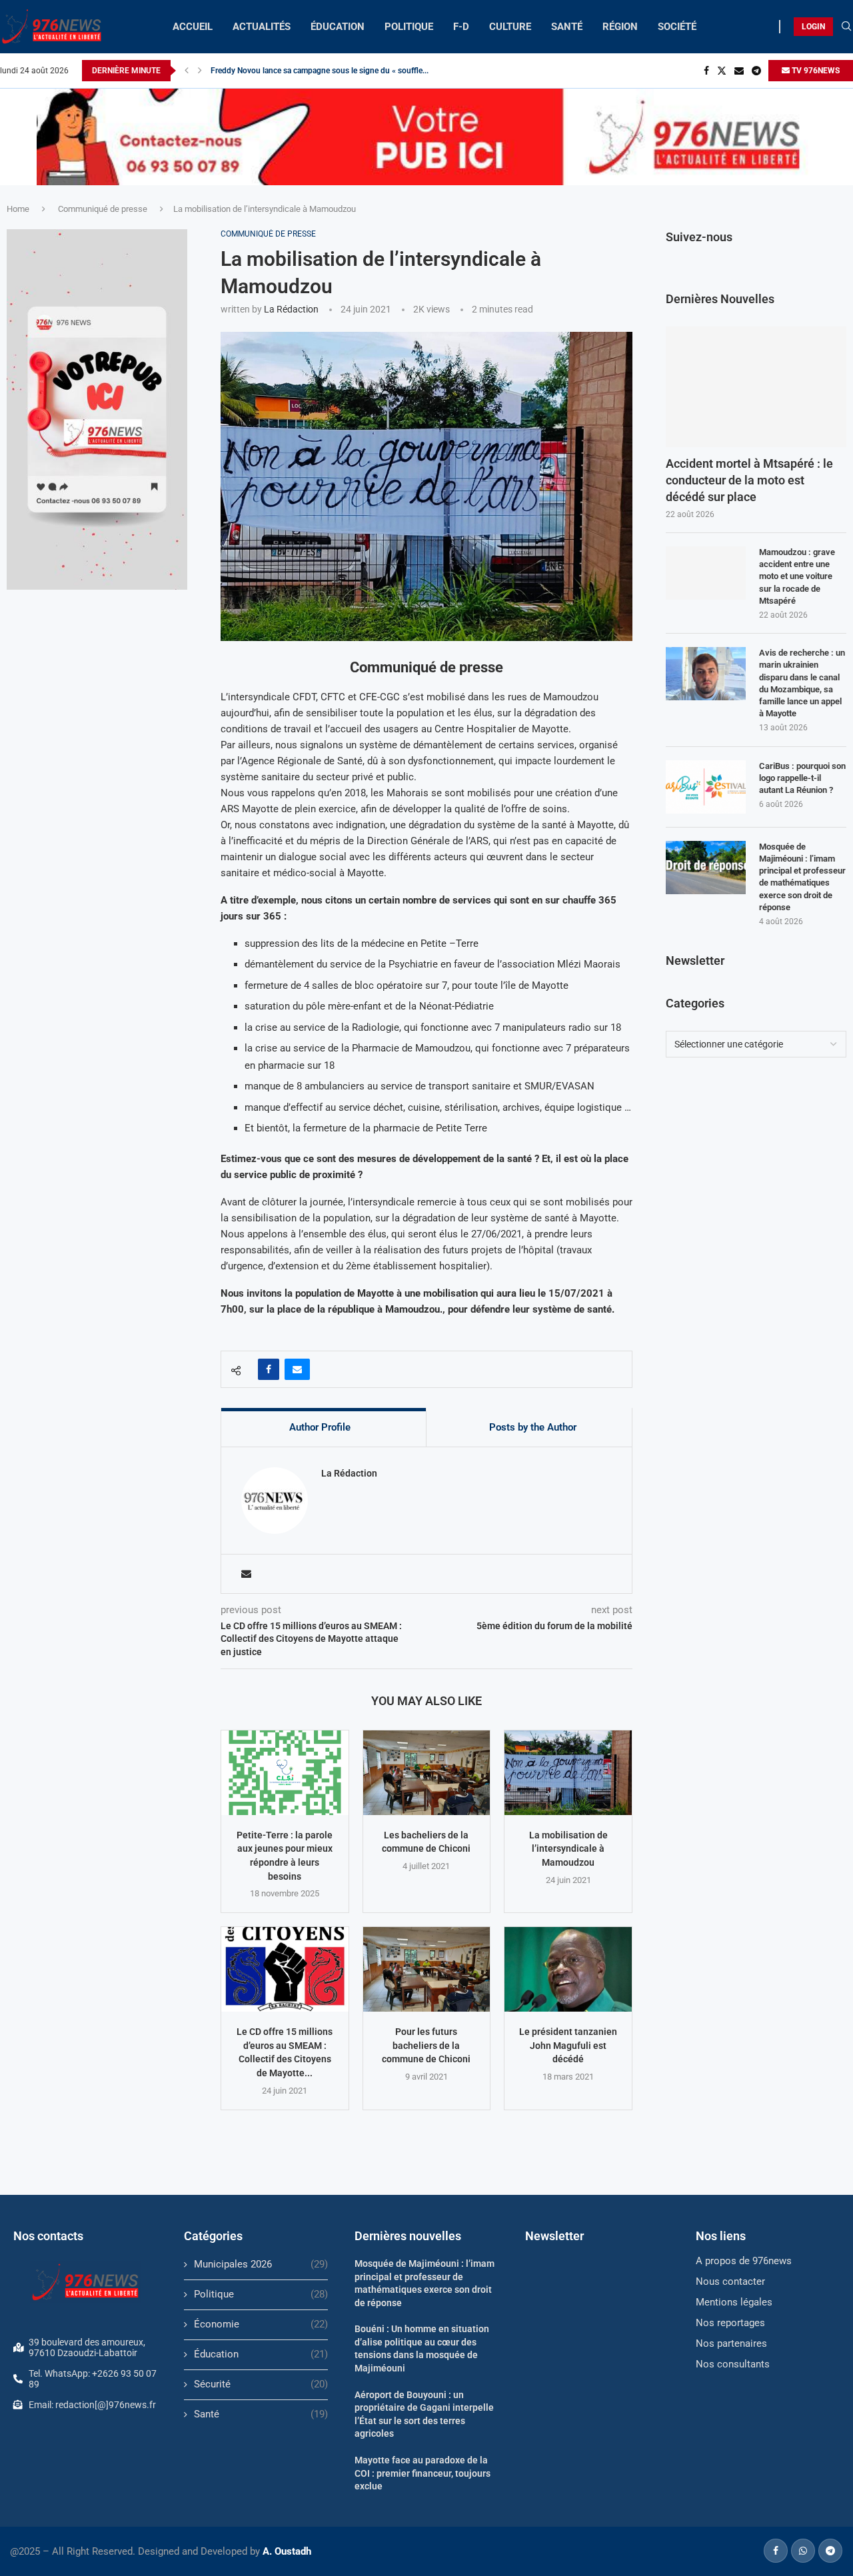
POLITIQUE (409, 27)
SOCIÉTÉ (677, 27)
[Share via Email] (297, 1369)
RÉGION (620, 27)
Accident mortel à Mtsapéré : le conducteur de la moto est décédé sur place (749, 480)
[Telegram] (756, 71)
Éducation (261, 2354)
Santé (261, 2414)
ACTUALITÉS (262, 27)
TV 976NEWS (815, 71)
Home (18, 209)
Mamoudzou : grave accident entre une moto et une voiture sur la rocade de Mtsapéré (797, 576)
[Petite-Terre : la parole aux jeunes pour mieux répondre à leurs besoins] (285, 1773)
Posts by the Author (533, 1427)
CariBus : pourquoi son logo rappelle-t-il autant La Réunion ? (802, 778)
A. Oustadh (287, 2551)
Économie (261, 2324)
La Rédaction (291, 309)
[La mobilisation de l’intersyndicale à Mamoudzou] (568, 1773)
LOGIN (813, 27)
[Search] (846, 27)
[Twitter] (722, 71)
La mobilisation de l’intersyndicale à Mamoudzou (568, 1849)
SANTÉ (567, 27)
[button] (187, 71)
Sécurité (261, 2384)
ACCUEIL (193, 27)
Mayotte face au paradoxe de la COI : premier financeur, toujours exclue (423, 2473)
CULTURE (510, 27)
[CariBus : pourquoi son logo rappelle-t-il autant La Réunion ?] (706, 787)
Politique (261, 2294)
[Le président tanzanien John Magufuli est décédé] (568, 1969)
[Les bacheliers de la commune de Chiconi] (427, 1773)
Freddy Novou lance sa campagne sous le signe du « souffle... (320, 71)
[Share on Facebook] (269, 1369)
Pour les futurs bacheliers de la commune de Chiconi (426, 2045)
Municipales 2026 (261, 2264)
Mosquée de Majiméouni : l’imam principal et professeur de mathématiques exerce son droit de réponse (802, 877)
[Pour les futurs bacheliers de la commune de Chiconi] (427, 1969)
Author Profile (320, 1427)
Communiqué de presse (103, 209)
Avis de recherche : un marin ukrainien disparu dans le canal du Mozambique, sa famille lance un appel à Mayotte (802, 683)
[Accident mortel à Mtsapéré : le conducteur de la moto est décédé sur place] (756, 387)
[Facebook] (706, 71)
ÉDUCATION (338, 27)
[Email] (739, 71)
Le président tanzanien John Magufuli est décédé (568, 2045)
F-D (461, 27)
